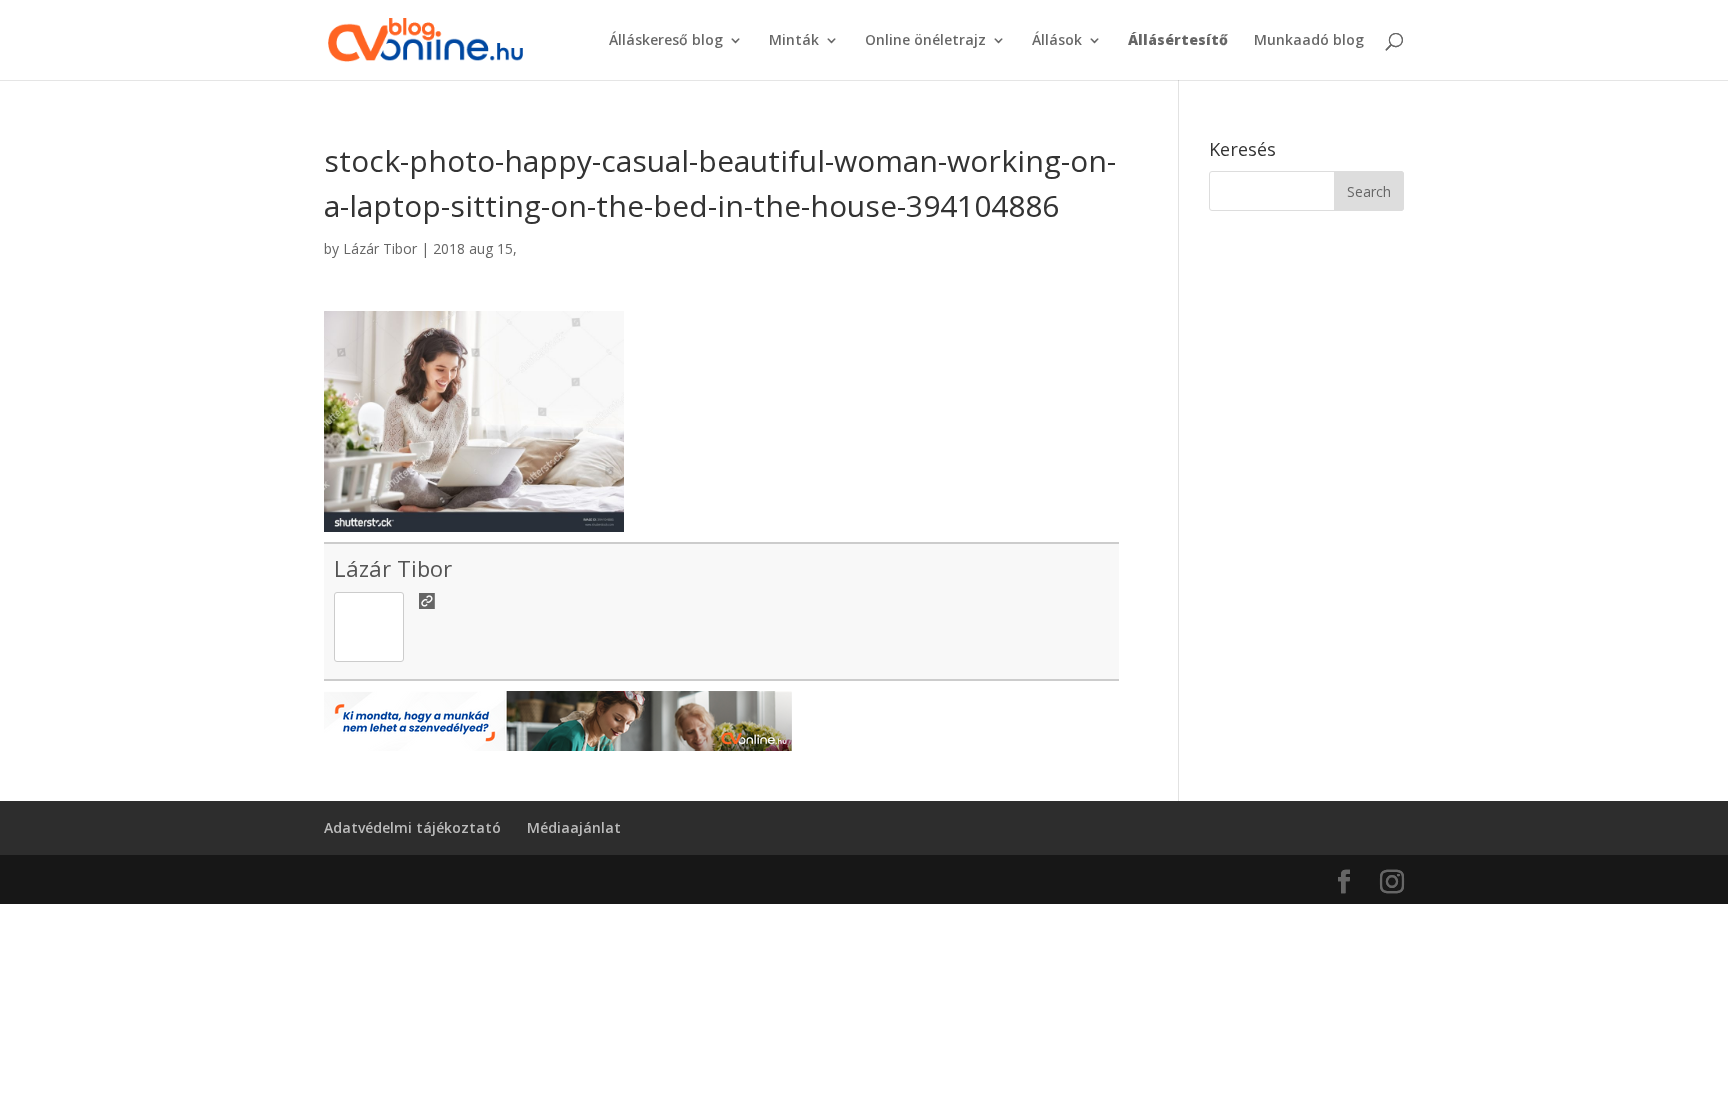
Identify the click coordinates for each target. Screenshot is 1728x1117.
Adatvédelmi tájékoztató (412, 827)
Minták (794, 41)
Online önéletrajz (925, 41)
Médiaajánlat (574, 827)
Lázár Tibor (380, 248)
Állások (1057, 41)
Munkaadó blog (1309, 41)
